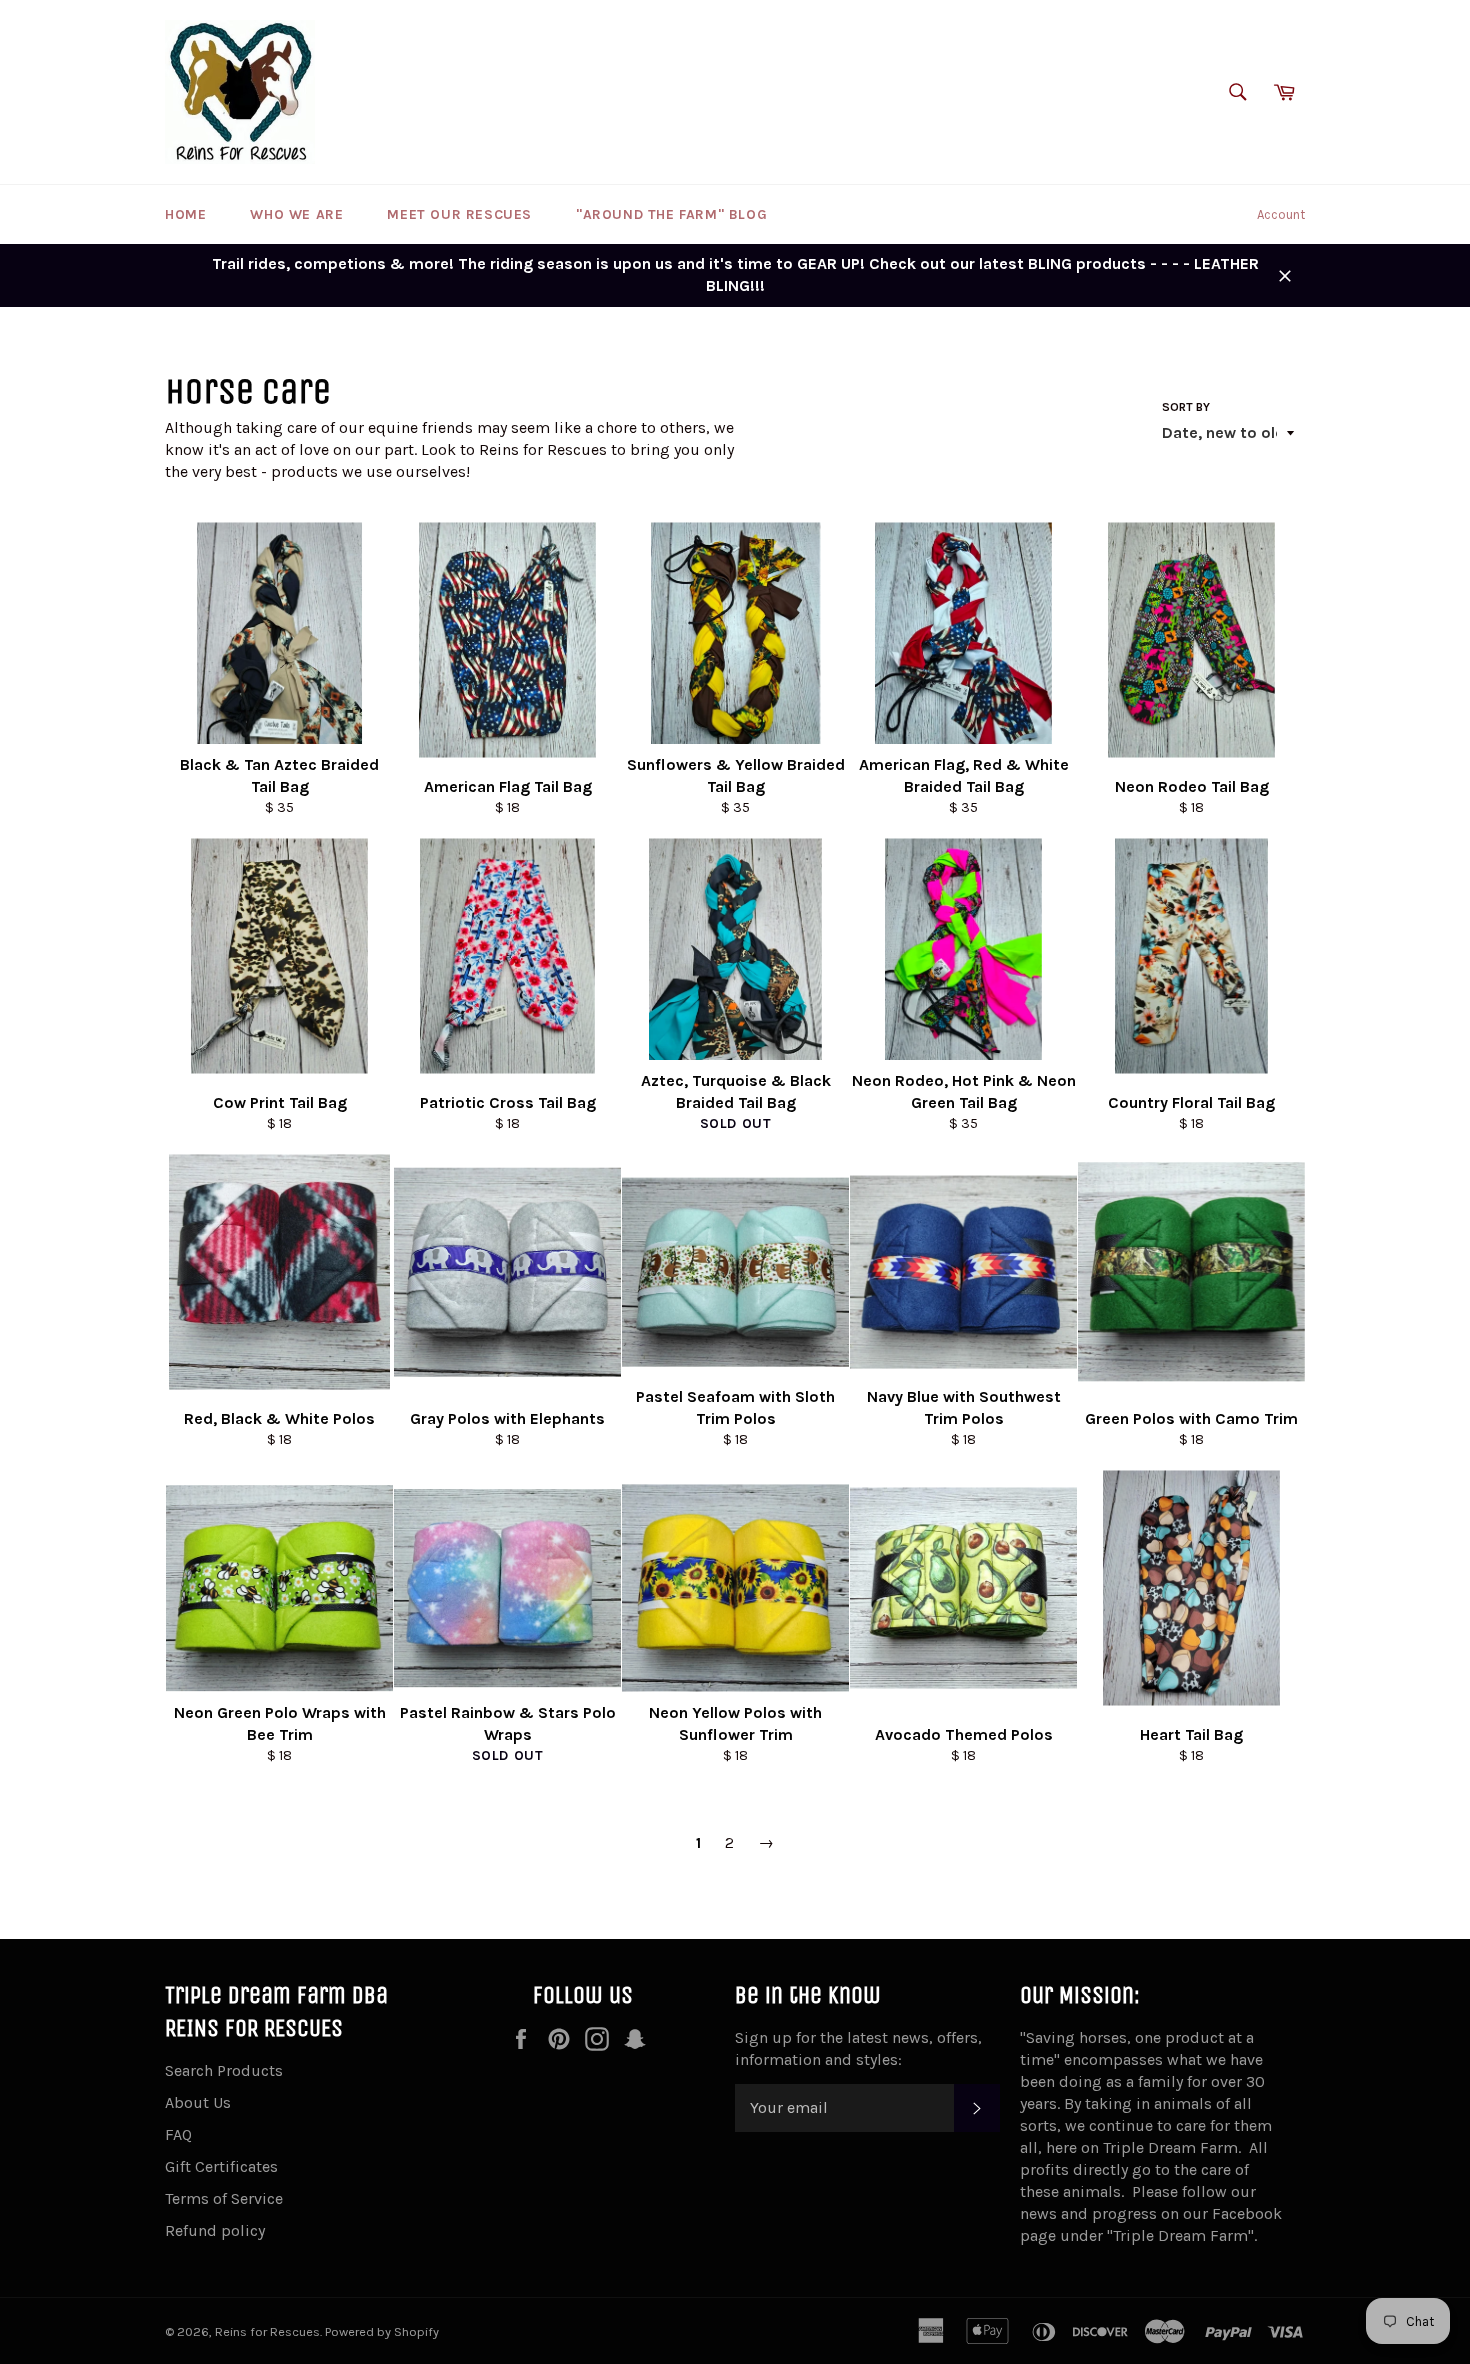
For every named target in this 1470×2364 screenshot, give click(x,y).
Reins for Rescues (267, 2331)
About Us (198, 2102)
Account (1281, 214)
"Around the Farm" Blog (671, 214)
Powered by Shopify (382, 2331)
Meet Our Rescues (459, 214)
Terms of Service (224, 2198)
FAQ (178, 2134)
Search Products (224, 2070)
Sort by (1186, 407)
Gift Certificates (221, 2166)
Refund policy (215, 2230)
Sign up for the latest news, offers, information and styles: (858, 2048)
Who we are (296, 214)
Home (185, 214)
